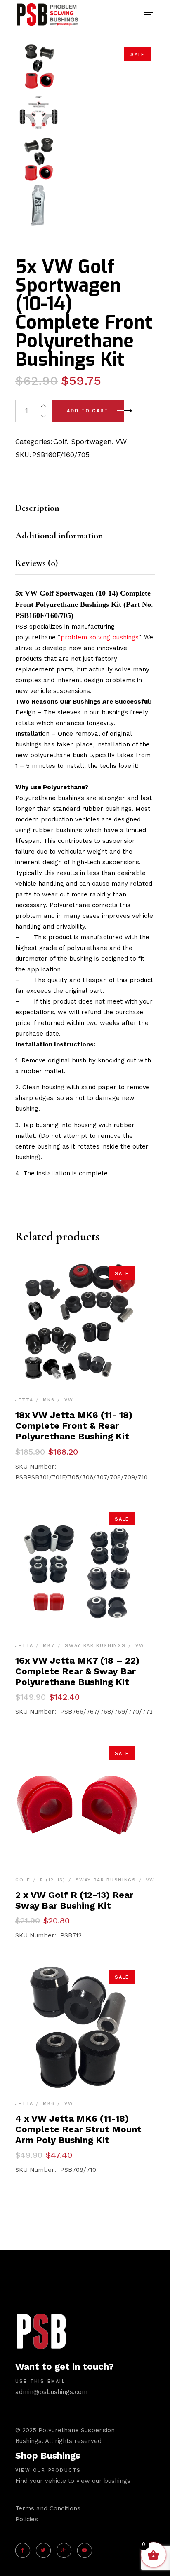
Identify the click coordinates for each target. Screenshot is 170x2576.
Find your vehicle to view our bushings (73, 2481)
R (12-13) (53, 1880)
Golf (60, 442)
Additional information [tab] (59, 536)
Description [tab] (37, 508)
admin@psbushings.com (51, 2392)
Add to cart (88, 411)
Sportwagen (91, 442)
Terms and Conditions (48, 2508)
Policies (27, 2519)
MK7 (49, 1646)
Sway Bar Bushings (95, 1646)
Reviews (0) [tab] (37, 563)
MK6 (49, 1400)
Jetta (24, 1400)
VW (121, 442)
